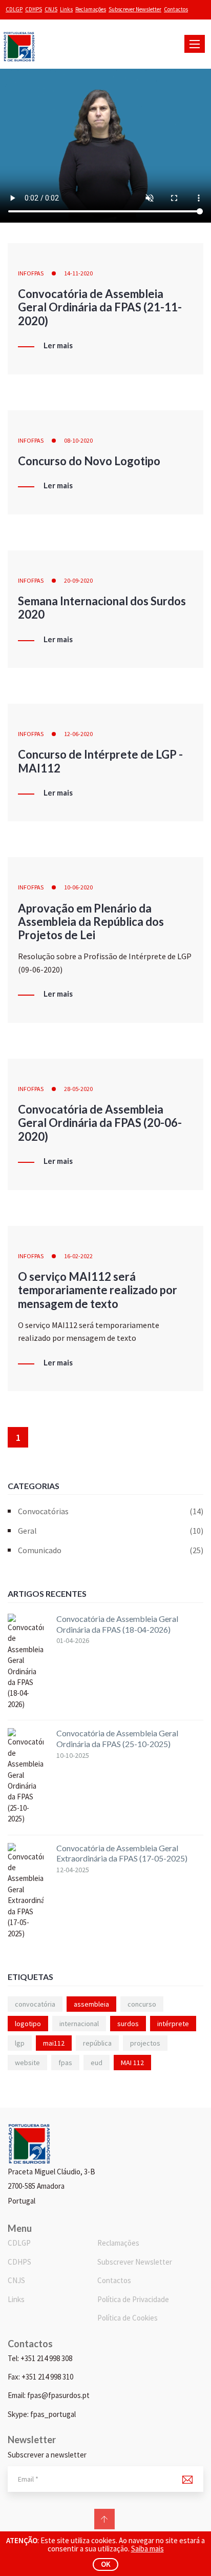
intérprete (173, 2024)
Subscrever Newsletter (135, 9)
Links (66, 9)
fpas (65, 2063)
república (97, 2043)
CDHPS (34, 9)
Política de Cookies (128, 2318)
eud (97, 2063)
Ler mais (58, 346)
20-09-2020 (78, 580)
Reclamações (91, 9)
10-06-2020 (78, 887)
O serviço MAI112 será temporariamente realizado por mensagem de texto (98, 1290)
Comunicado (111, 1550)
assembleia (91, 2004)
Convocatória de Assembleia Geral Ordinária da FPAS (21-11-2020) (100, 307)
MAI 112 (132, 2063)
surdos (128, 2024)
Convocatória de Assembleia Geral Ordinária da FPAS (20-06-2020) (100, 1123)
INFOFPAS (31, 273)
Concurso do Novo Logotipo (89, 461)
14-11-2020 (78, 273)
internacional (79, 2024)
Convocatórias (111, 1511)
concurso (142, 2004)
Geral (111, 1531)
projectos (145, 2043)
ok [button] (106, 2564)
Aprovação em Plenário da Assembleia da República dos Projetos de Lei (91, 922)
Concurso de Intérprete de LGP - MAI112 (100, 761)
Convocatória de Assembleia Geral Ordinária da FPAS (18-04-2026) (117, 1624)
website (27, 2063)
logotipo (28, 2024)
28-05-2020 (78, 1089)
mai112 (54, 2043)
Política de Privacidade (133, 2299)
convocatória (35, 2004)
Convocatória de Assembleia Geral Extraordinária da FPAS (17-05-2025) (122, 1853)
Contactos (176, 9)
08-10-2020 (78, 440)
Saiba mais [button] (147, 2549)
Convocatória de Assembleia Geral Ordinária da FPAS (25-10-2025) (117, 1738)
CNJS (51, 9)
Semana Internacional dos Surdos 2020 (102, 608)
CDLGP (14, 9)
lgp (20, 2043)
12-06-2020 (78, 734)
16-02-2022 (78, 1256)
